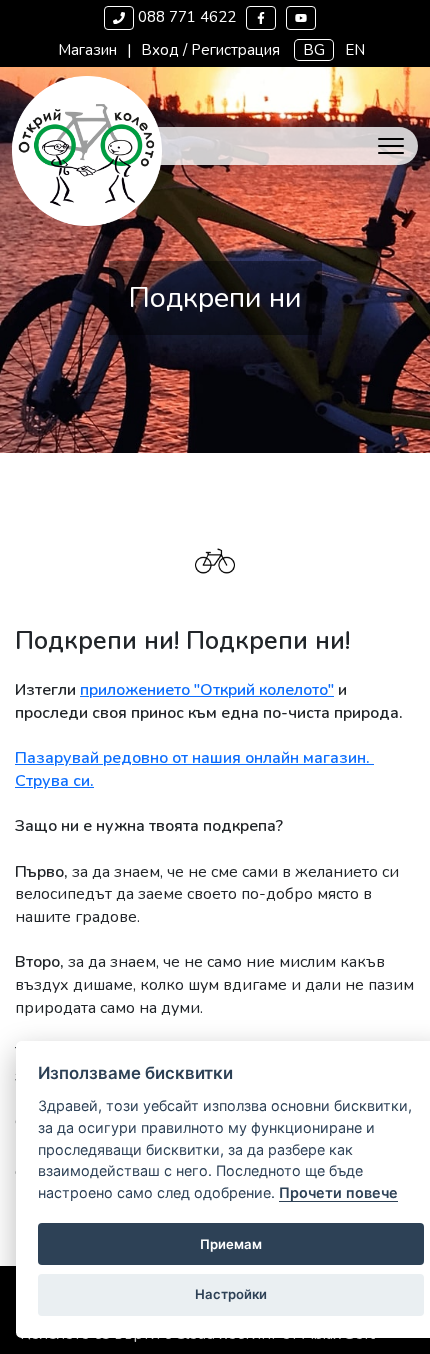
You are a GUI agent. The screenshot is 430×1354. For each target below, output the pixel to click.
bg (314, 50)
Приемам (231, 1244)
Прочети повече (338, 1192)
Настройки (231, 1294)
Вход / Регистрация (210, 50)
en (355, 50)
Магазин (87, 50)
